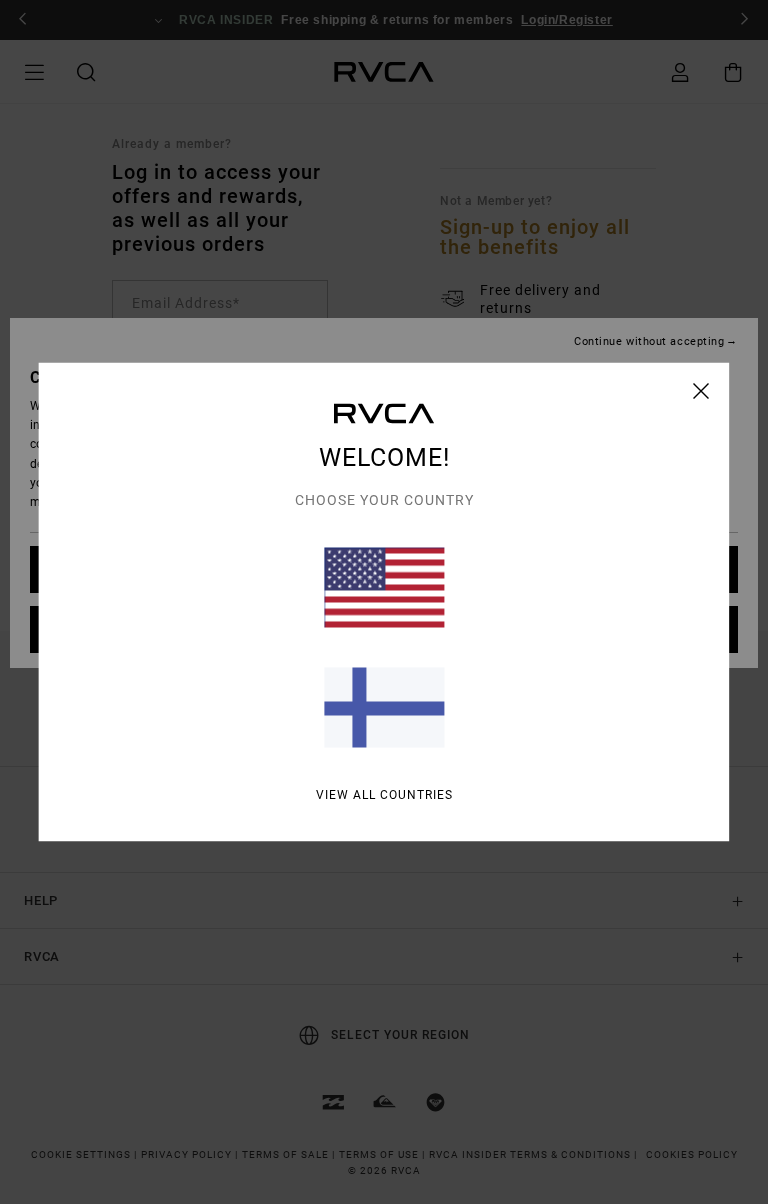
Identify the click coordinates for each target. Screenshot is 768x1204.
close (701, 391)
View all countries (384, 795)
